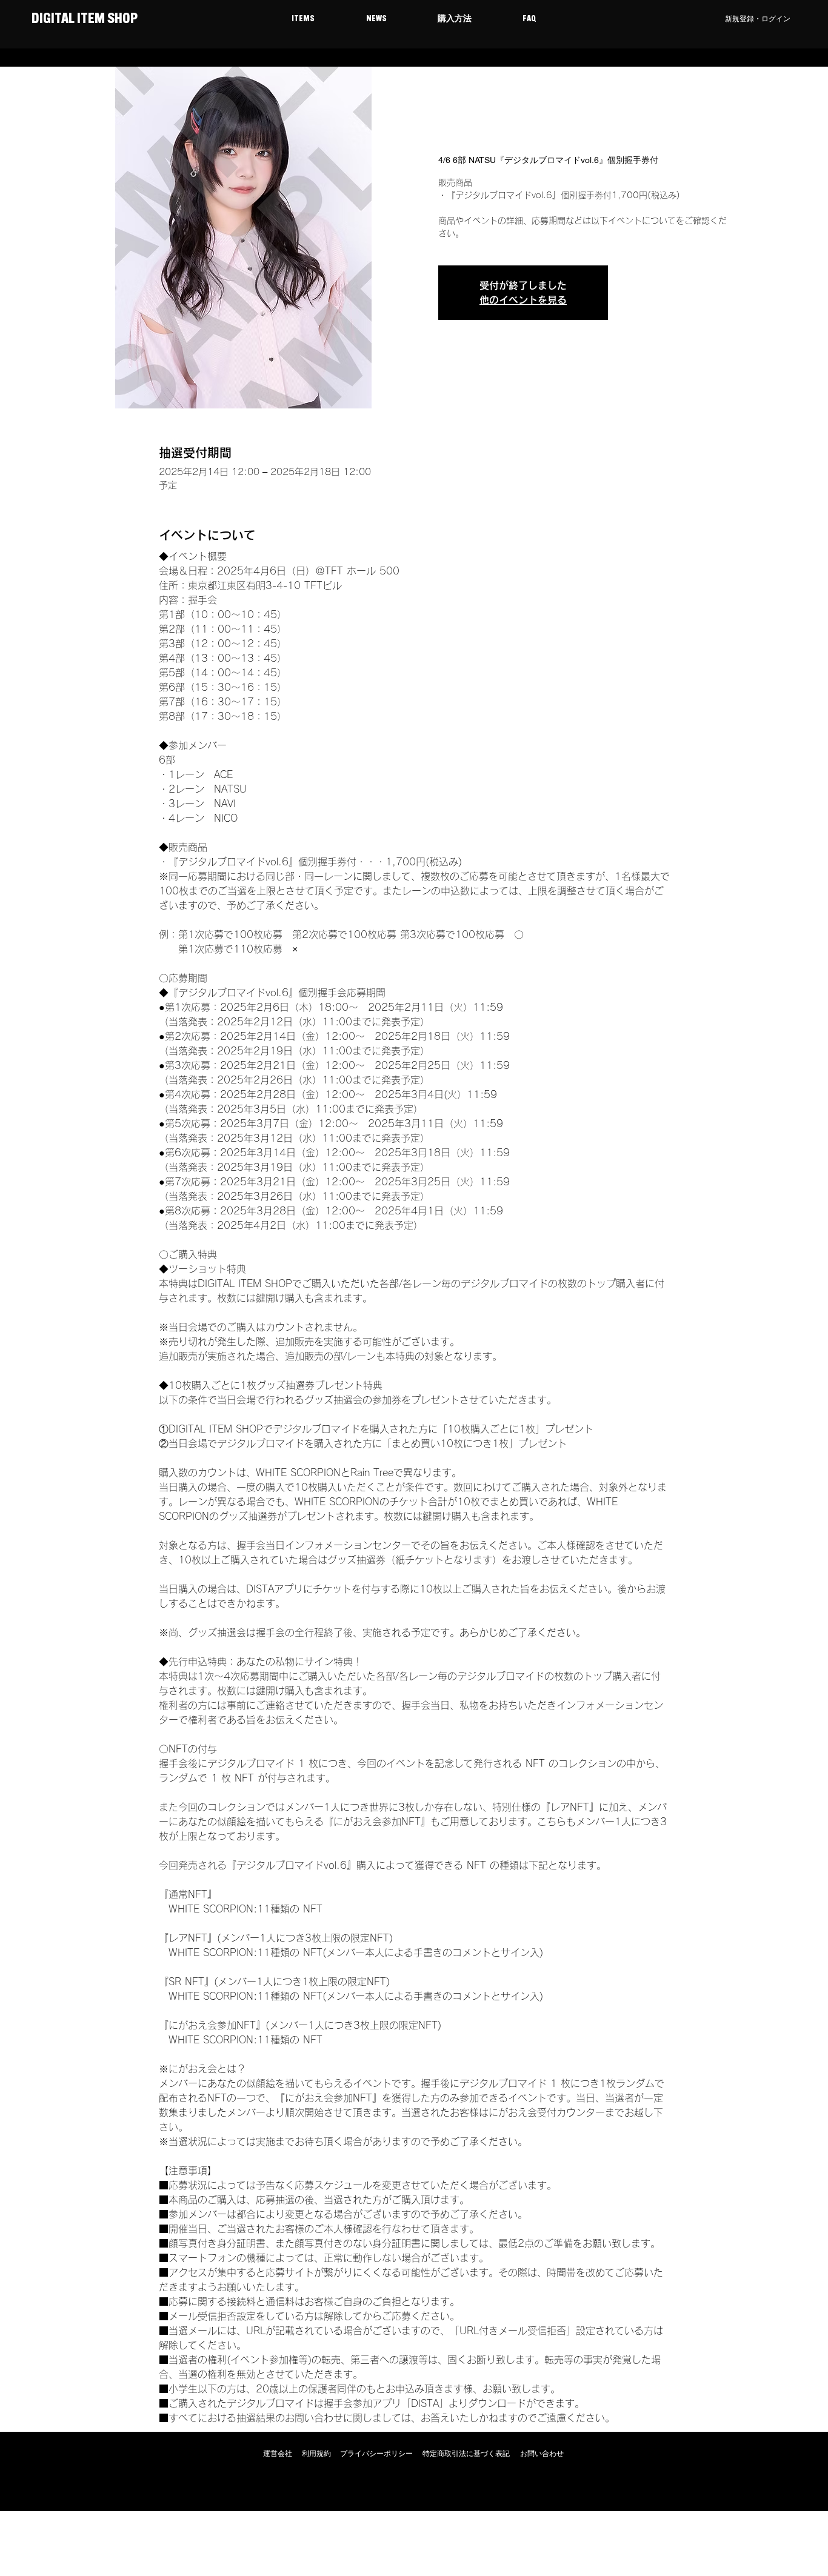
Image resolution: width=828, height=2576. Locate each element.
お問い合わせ (542, 2454)
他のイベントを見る (523, 300)
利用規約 (316, 2454)
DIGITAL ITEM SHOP (83, 19)
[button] (303, 19)
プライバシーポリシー (376, 2454)
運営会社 (278, 2454)
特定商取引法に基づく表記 (466, 2454)
